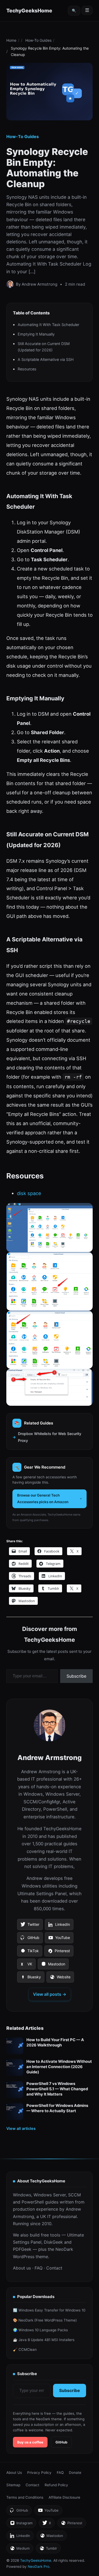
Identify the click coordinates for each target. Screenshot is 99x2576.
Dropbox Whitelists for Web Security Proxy (50, 1437)
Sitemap (13, 2485)
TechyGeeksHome (29, 11)
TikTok (30, 1952)
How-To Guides (38, 40)
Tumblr (48, 2550)
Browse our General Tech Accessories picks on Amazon (43, 1499)
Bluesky (31, 1979)
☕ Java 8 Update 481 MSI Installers (44, 2340)
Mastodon (53, 1966)
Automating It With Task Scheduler (48, 325)
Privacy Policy (39, 2473)
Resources (27, 369)
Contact (54, 2268)
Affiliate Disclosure (64, 2497)
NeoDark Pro (39, 2566)
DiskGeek (53, 2242)
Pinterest (59, 1952)
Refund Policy (56, 2485)
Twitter (30, 1926)
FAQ (39, 2268)
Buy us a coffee (30, 2442)
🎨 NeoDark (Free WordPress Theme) (45, 2320)
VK (26, 1966)
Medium (20, 2550)
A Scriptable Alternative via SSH (46, 359)
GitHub (30, 1939)
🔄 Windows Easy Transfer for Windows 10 (49, 2310)
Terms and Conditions (25, 2497)
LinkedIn (59, 1926)
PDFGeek (22, 2249)
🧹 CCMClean (25, 2349)
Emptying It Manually (36, 334)
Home (11, 40)
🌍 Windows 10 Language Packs (40, 2330)
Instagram (21, 2524)
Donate (75, 2473)
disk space (29, 1193)
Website (60, 1979)
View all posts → (50, 1994)
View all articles (21, 2128)
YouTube (59, 1939)
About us (22, 2268)
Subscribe (76, 1676)
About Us (14, 2473)
